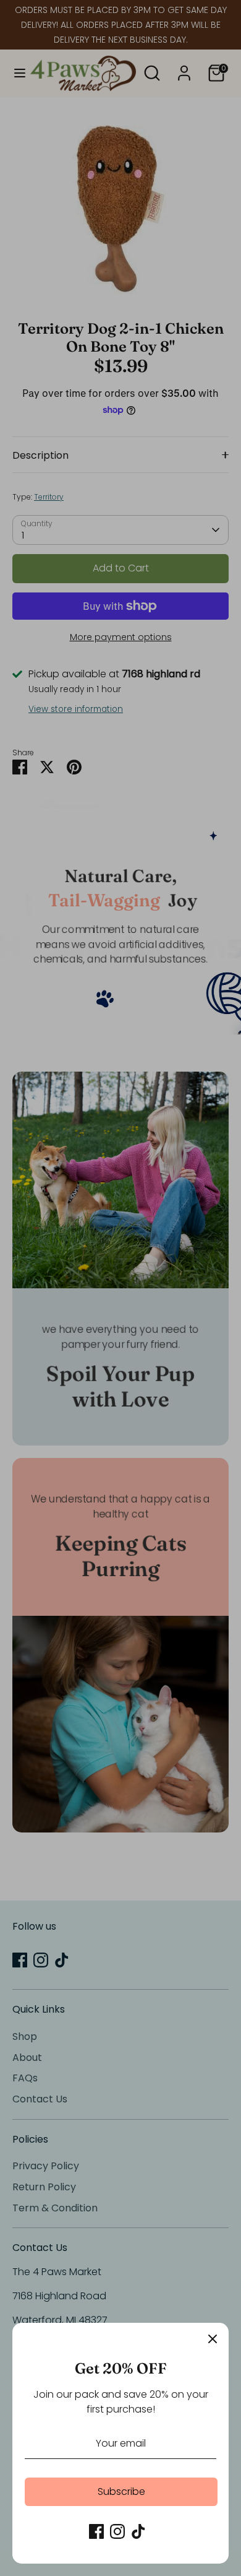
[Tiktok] (138, 2531)
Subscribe (121, 2491)
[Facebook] (96, 2531)
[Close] (213, 2339)
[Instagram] (117, 2531)
